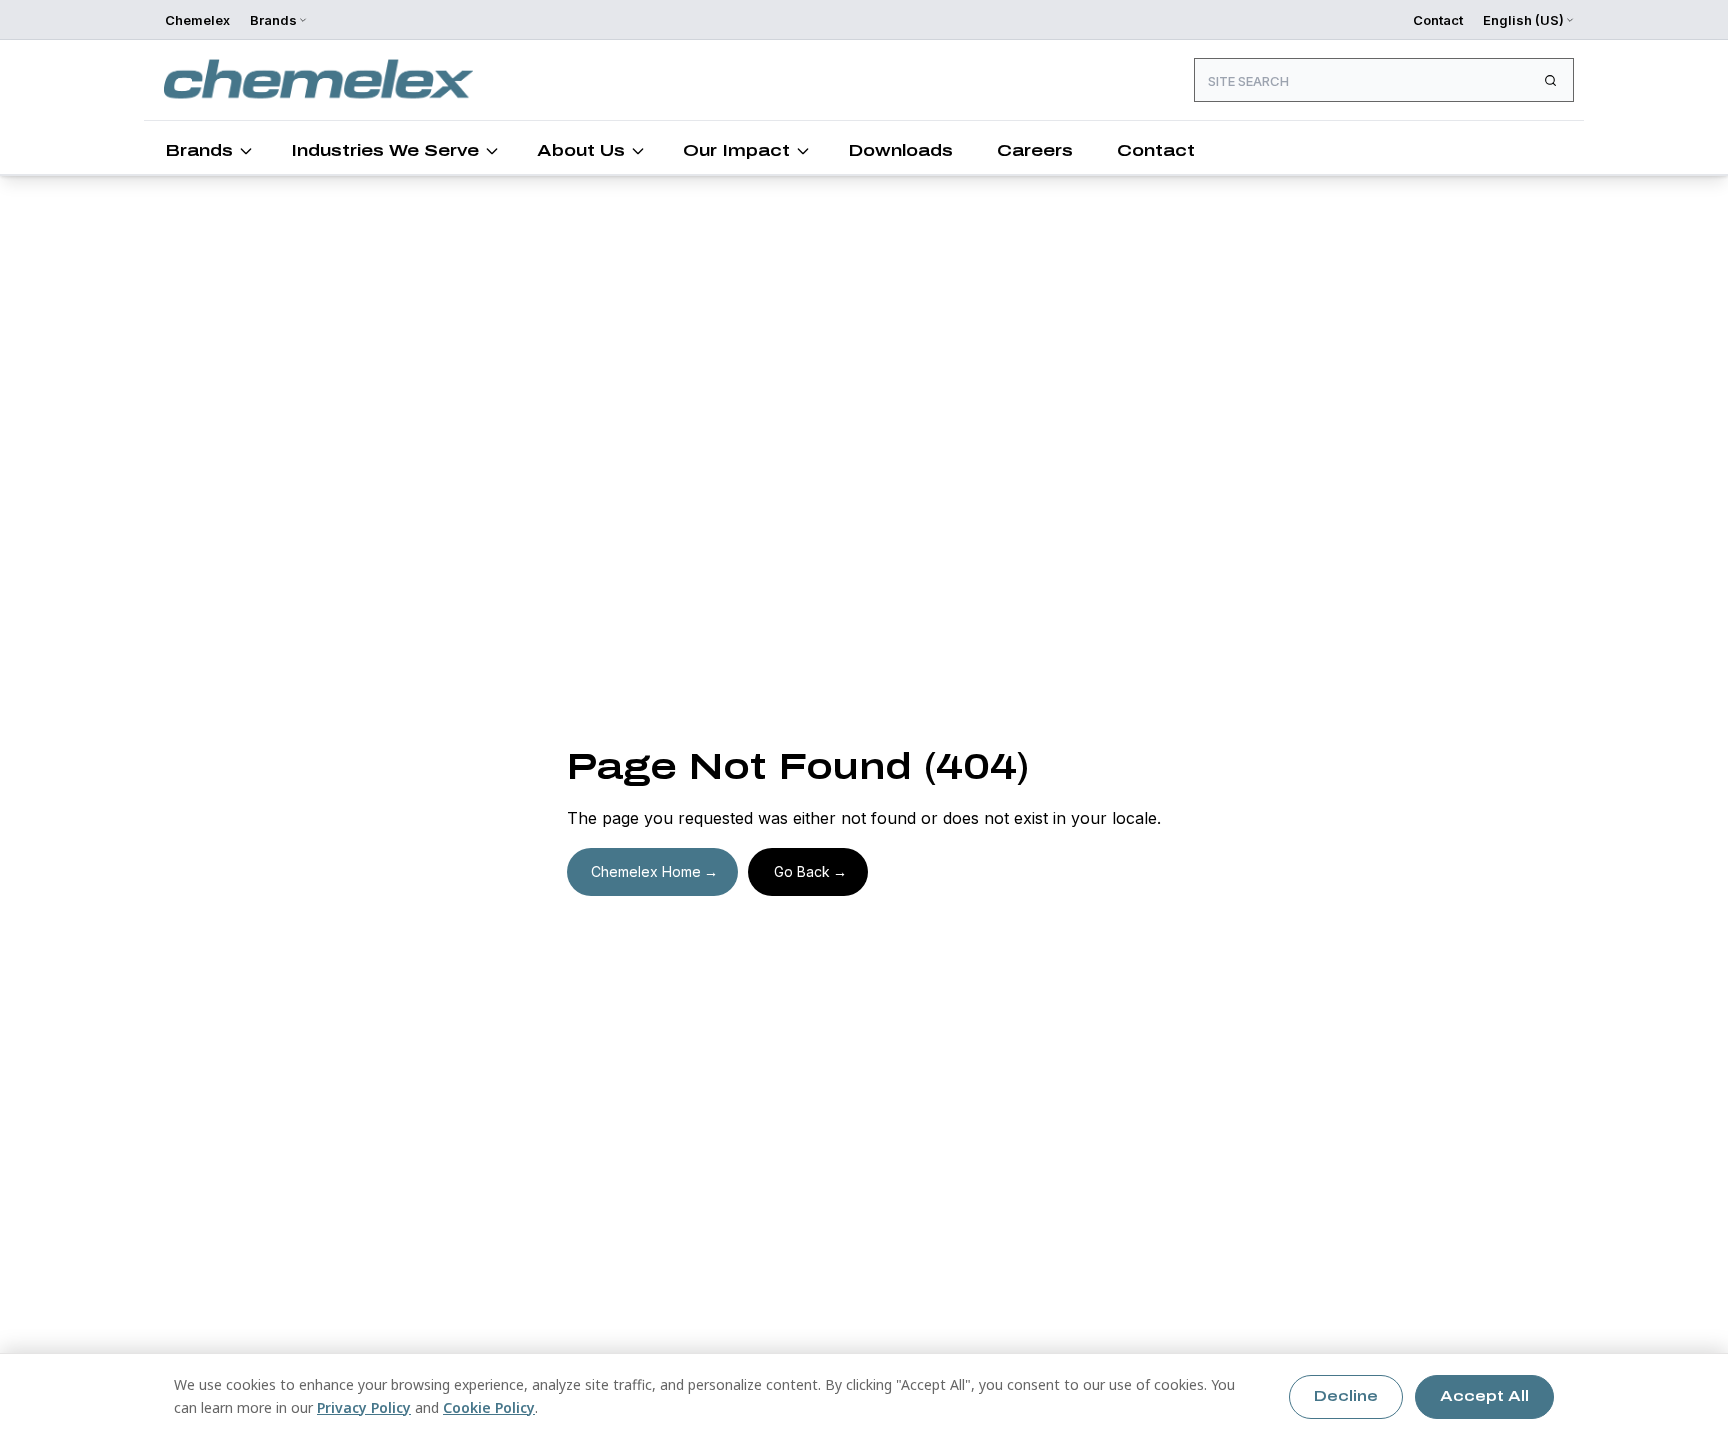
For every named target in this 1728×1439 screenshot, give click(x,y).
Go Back (802, 871)
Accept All (1484, 1396)
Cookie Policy (489, 1407)
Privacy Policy (364, 1407)
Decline (1346, 1396)
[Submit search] (1550, 80)
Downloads (900, 150)
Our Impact (736, 150)
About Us (581, 150)
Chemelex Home (646, 871)
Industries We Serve (385, 150)
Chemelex (197, 20)
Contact (1438, 20)
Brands (199, 150)
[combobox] (1384, 80)
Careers (1035, 150)
